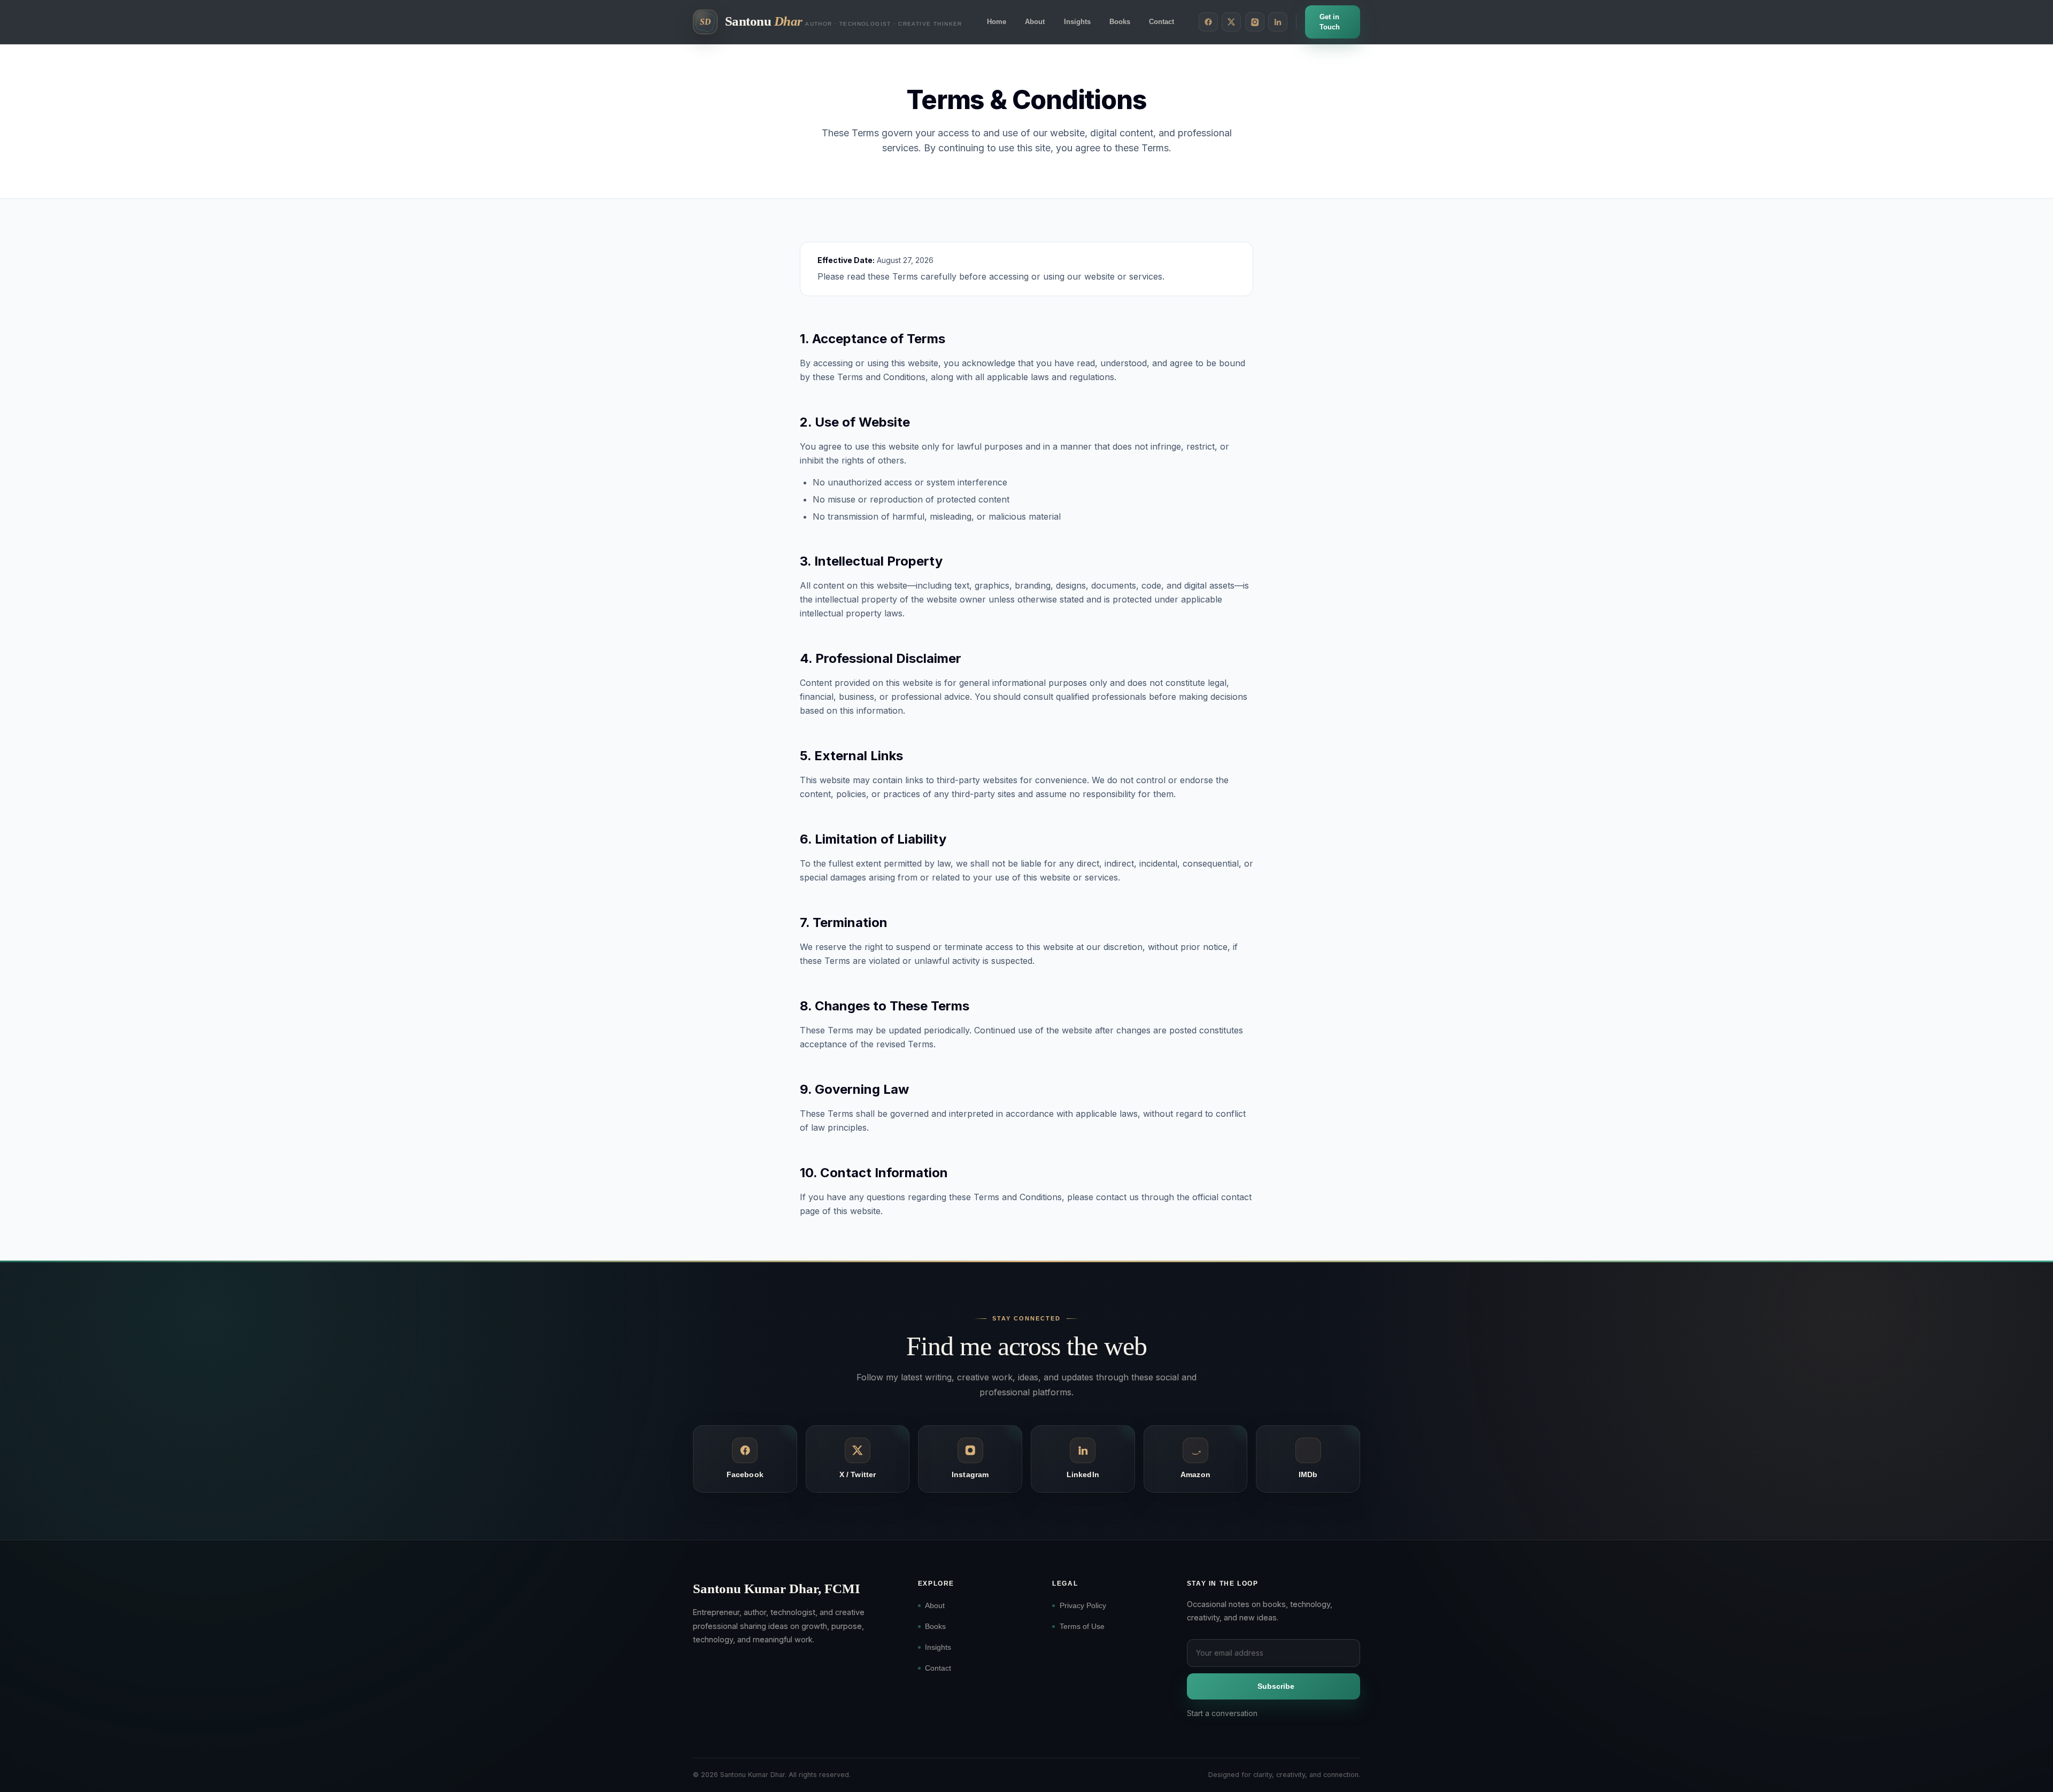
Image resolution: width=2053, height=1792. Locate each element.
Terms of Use (1082, 1626)
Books (1120, 22)
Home (997, 22)
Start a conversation (1222, 1713)
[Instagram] (1255, 22)
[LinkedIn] (1278, 22)
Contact (1161, 22)
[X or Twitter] (1231, 22)
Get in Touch (1330, 22)
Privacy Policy (1083, 1605)
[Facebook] (1208, 22)
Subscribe (1276, 1686)
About (1035, 22)
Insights (1077, 22)
